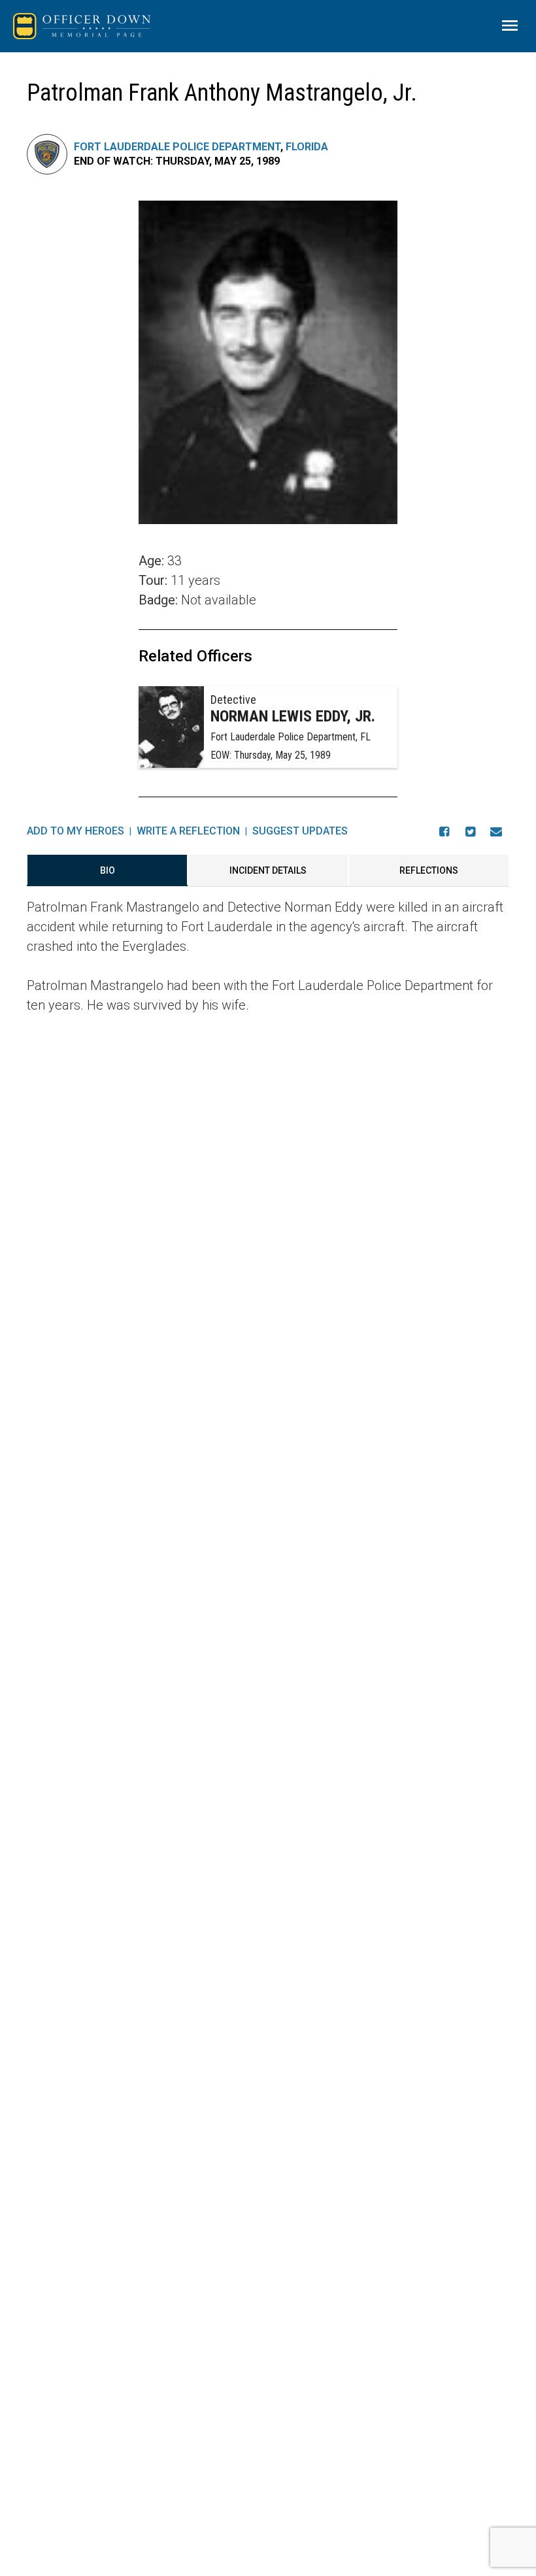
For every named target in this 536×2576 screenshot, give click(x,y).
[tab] (107, 870)
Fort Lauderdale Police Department (177, 147)
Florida (307, 147)
